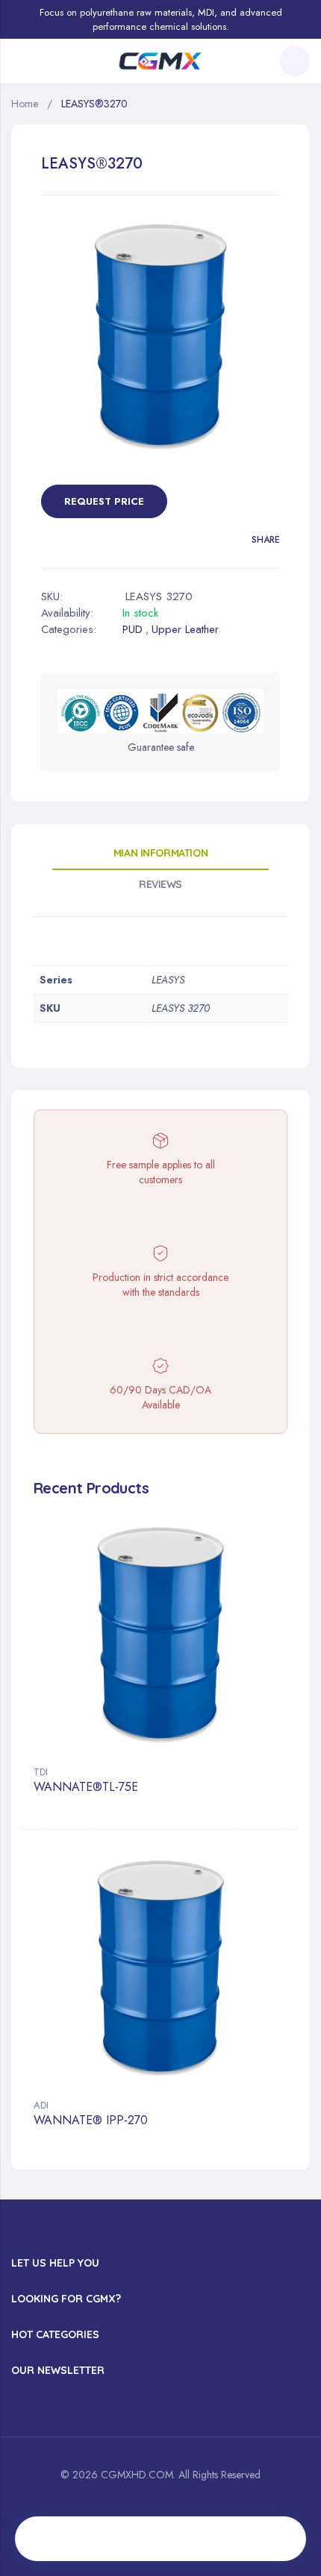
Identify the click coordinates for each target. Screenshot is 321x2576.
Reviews (160, 884)
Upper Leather (185, 629)
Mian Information (160, 853)
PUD (133, 629)
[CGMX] (160, 62)
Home (25, 104)
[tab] (160, 858)
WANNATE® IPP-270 (91, 2121)
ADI (41, 2105)
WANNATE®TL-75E (86, 1788)
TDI (41, 1772)
